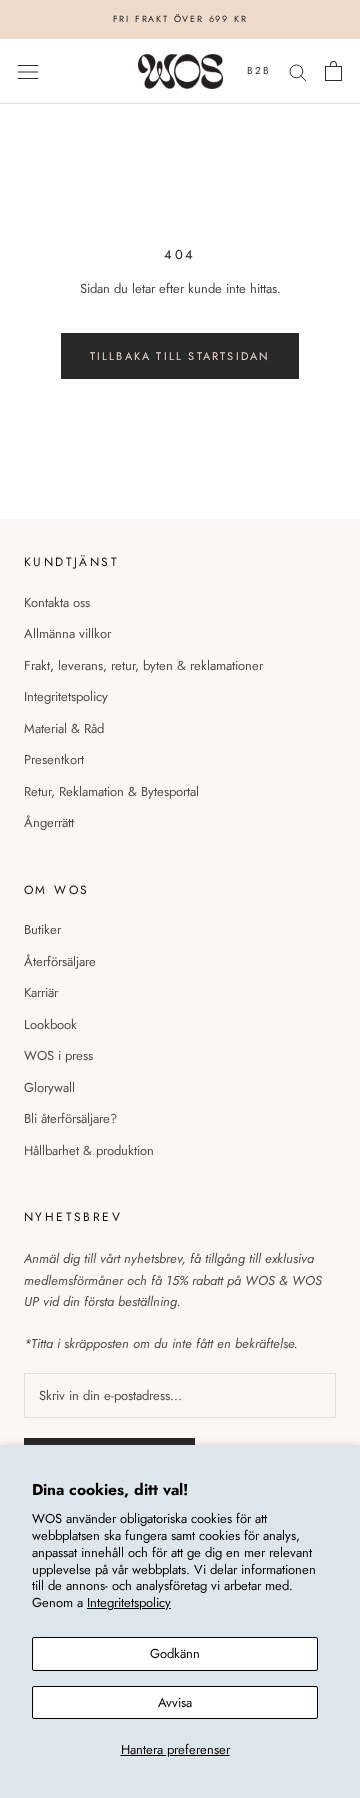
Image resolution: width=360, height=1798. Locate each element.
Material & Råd (64, 728)
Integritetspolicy (129, 1602)
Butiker (42, 929)
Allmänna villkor (67, 633)
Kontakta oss (57, 602)
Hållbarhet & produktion (89, 1150)
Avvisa (175, 1702)
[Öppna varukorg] (333, 71)
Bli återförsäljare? (70, 1118)
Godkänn (175, 1653)
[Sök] (298, 71)
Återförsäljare (60, 961)
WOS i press (58, 1055)
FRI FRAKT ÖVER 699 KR (180, 18)
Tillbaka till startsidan (180, 356)
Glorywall (49, 1087)
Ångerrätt (49, 822)
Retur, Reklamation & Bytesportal (111, 791)
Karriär (41, 992)
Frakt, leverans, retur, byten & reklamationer (143, 665)
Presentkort (54, 759)
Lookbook (50, 1024)
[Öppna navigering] (28, 71)
